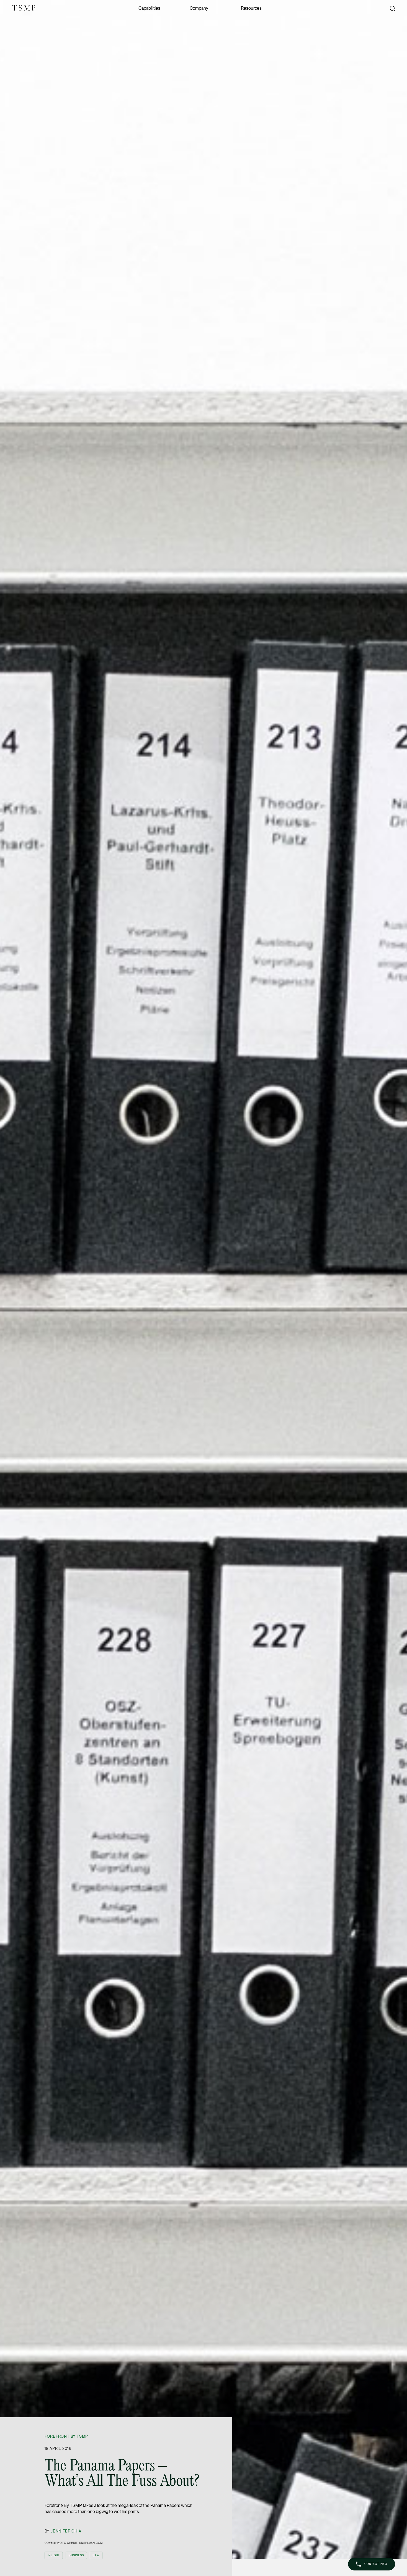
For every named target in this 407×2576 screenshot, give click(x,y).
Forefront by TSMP (66, 2436)
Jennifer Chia (66, 2531)
